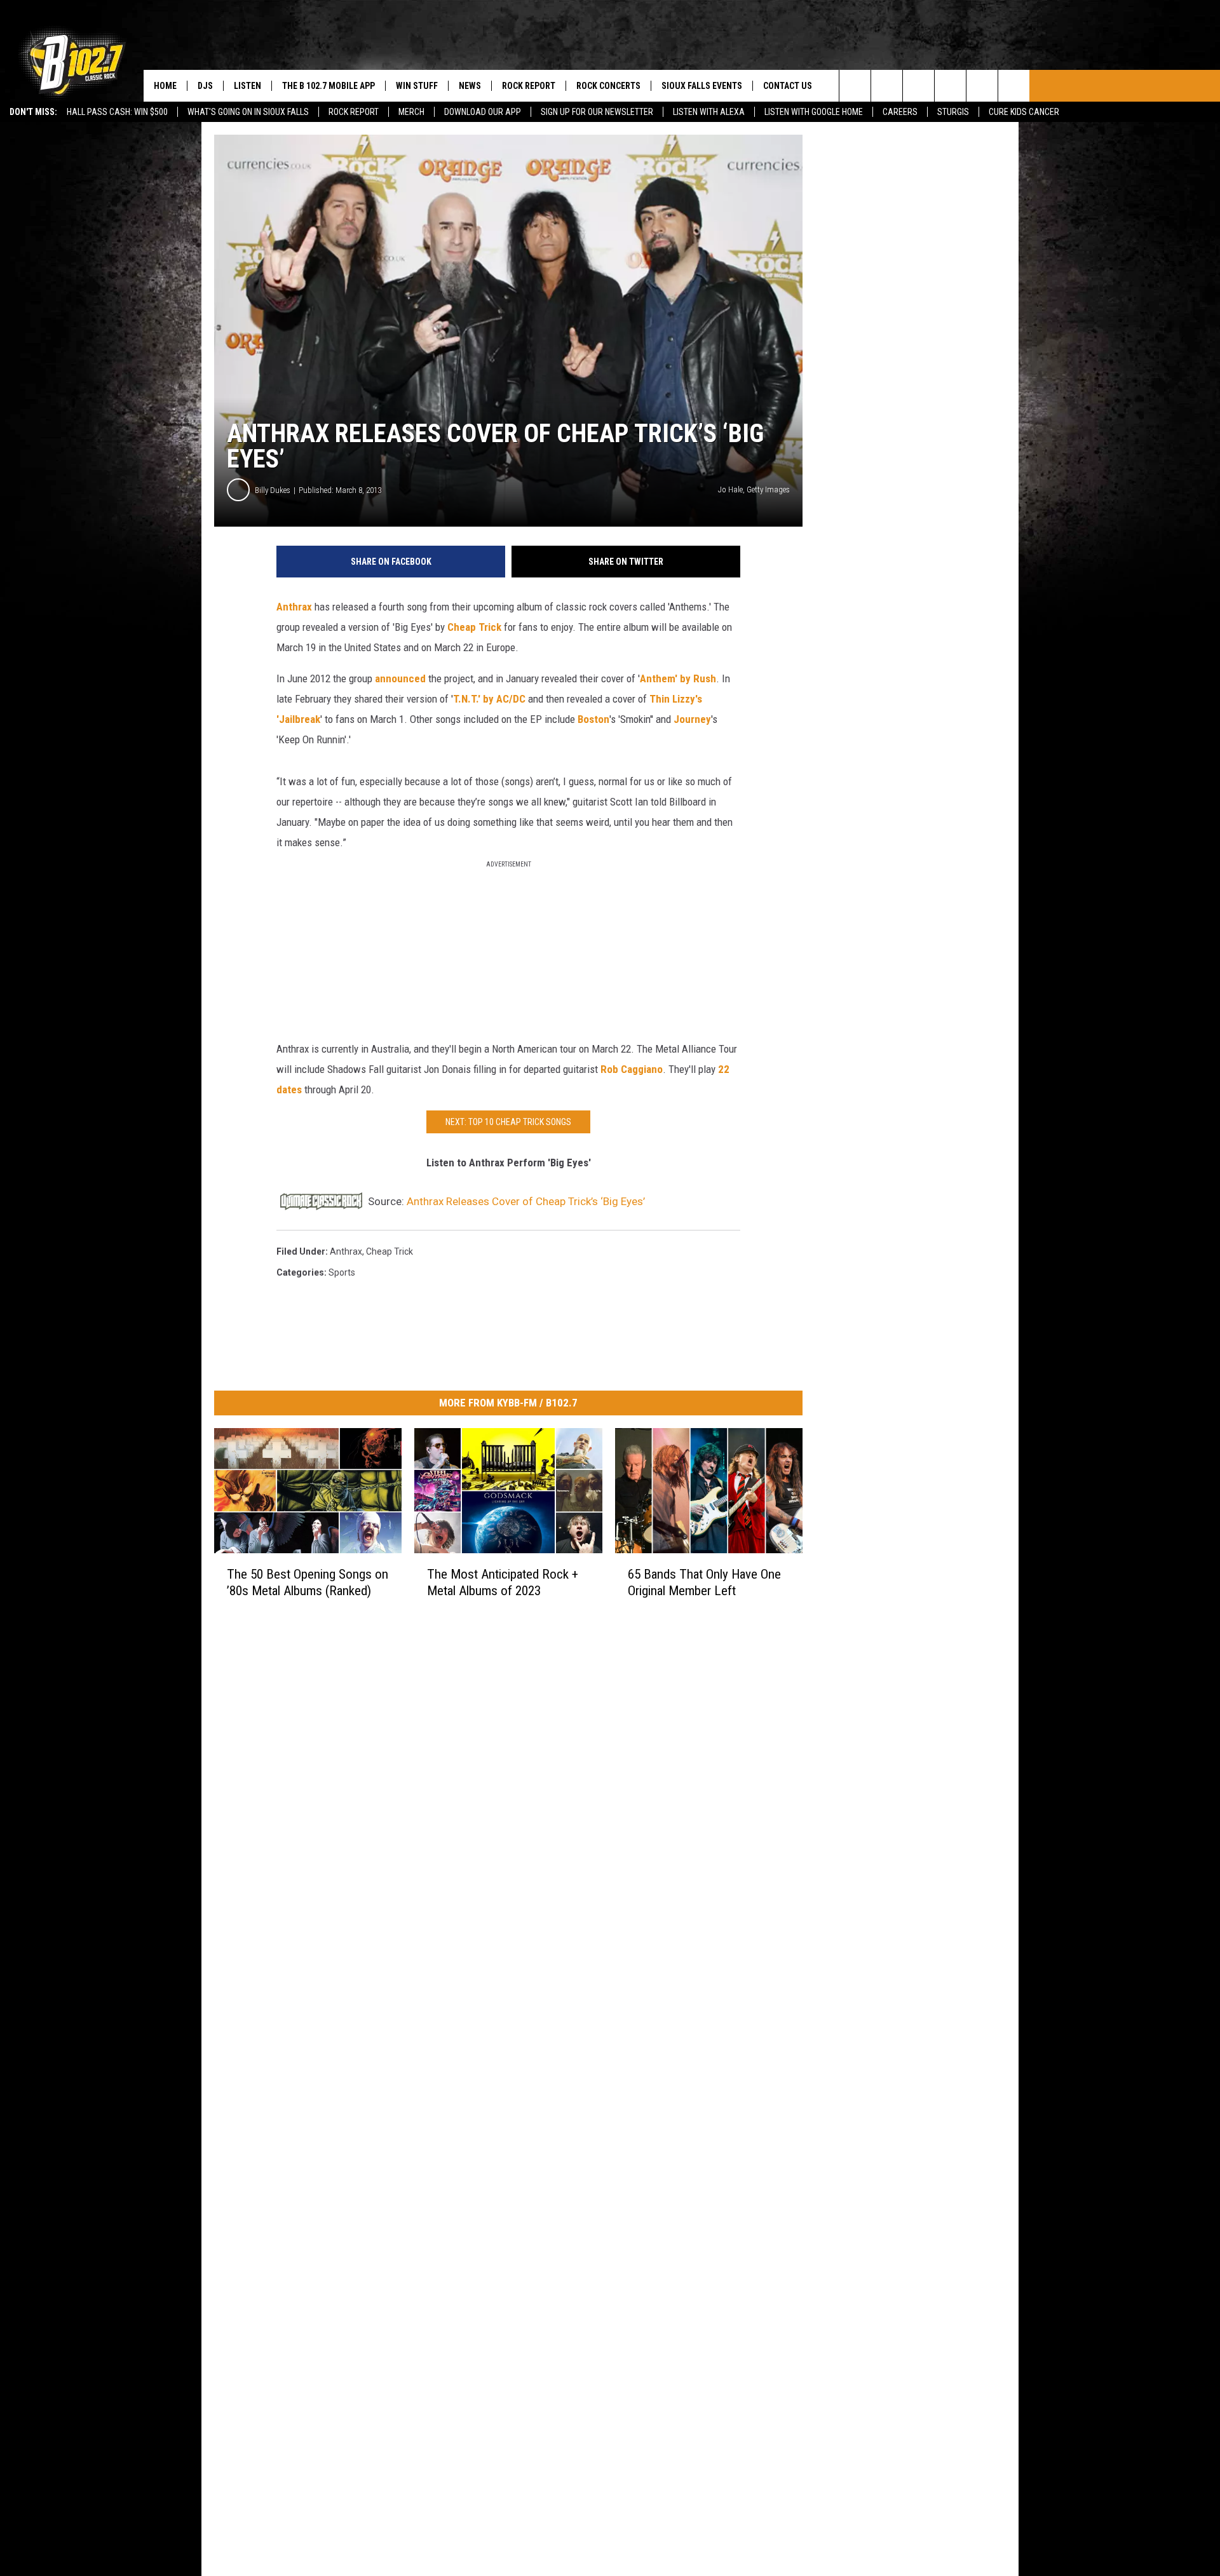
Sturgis (953, 112)
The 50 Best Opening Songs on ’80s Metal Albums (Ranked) (308, 1582)
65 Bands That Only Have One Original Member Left (704, 1582)
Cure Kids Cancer (1024, 112)
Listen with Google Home (814, 112)
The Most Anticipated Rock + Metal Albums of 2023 (503, 1582)
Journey (692, 719)
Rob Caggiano (632, 1069)
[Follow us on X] (982, 86)
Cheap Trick (474, 627)
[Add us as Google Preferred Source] (887, 86)
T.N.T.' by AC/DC (489, 699)
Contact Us (788, 86)
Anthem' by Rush (678, 678)
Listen (247, 86)
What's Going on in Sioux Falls (248, 112)
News (470, 86)
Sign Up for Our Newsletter (597, 112)
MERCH (411, 112)
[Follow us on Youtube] (1014, 86)
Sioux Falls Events (702, 86)
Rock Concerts (608, 86)
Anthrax (294, 607)
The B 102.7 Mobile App (329, 86)
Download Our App (483, 112)
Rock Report (354, 112)
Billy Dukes (273, 490)
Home (165, 86)
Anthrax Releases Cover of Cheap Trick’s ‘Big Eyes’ (526, 1201)
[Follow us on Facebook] (918, 86)
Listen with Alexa (709, 112)
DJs (205, 86)
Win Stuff (417, 86)
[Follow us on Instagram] (950, 86)
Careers (900, 112)
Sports (342, 1272)
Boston (593, 719)
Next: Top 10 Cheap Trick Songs (508, 1122)
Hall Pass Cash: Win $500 (117, 112)
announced (400, 678)
